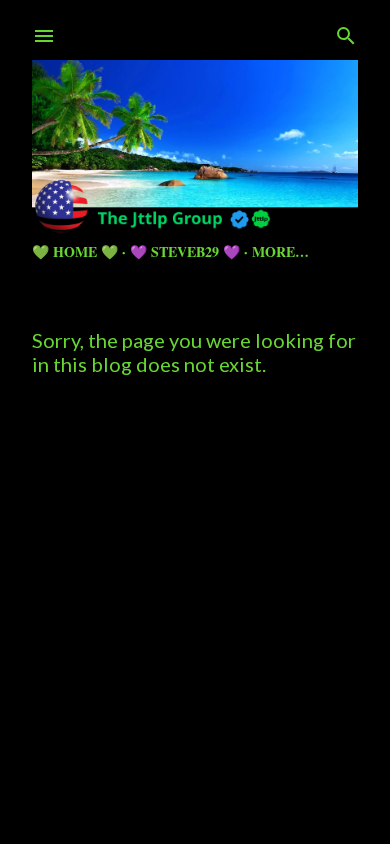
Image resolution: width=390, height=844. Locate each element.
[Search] (346, 31)
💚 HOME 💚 (75, 251)
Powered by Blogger (211, 715)
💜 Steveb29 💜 (185, 251)
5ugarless (244, 753)
